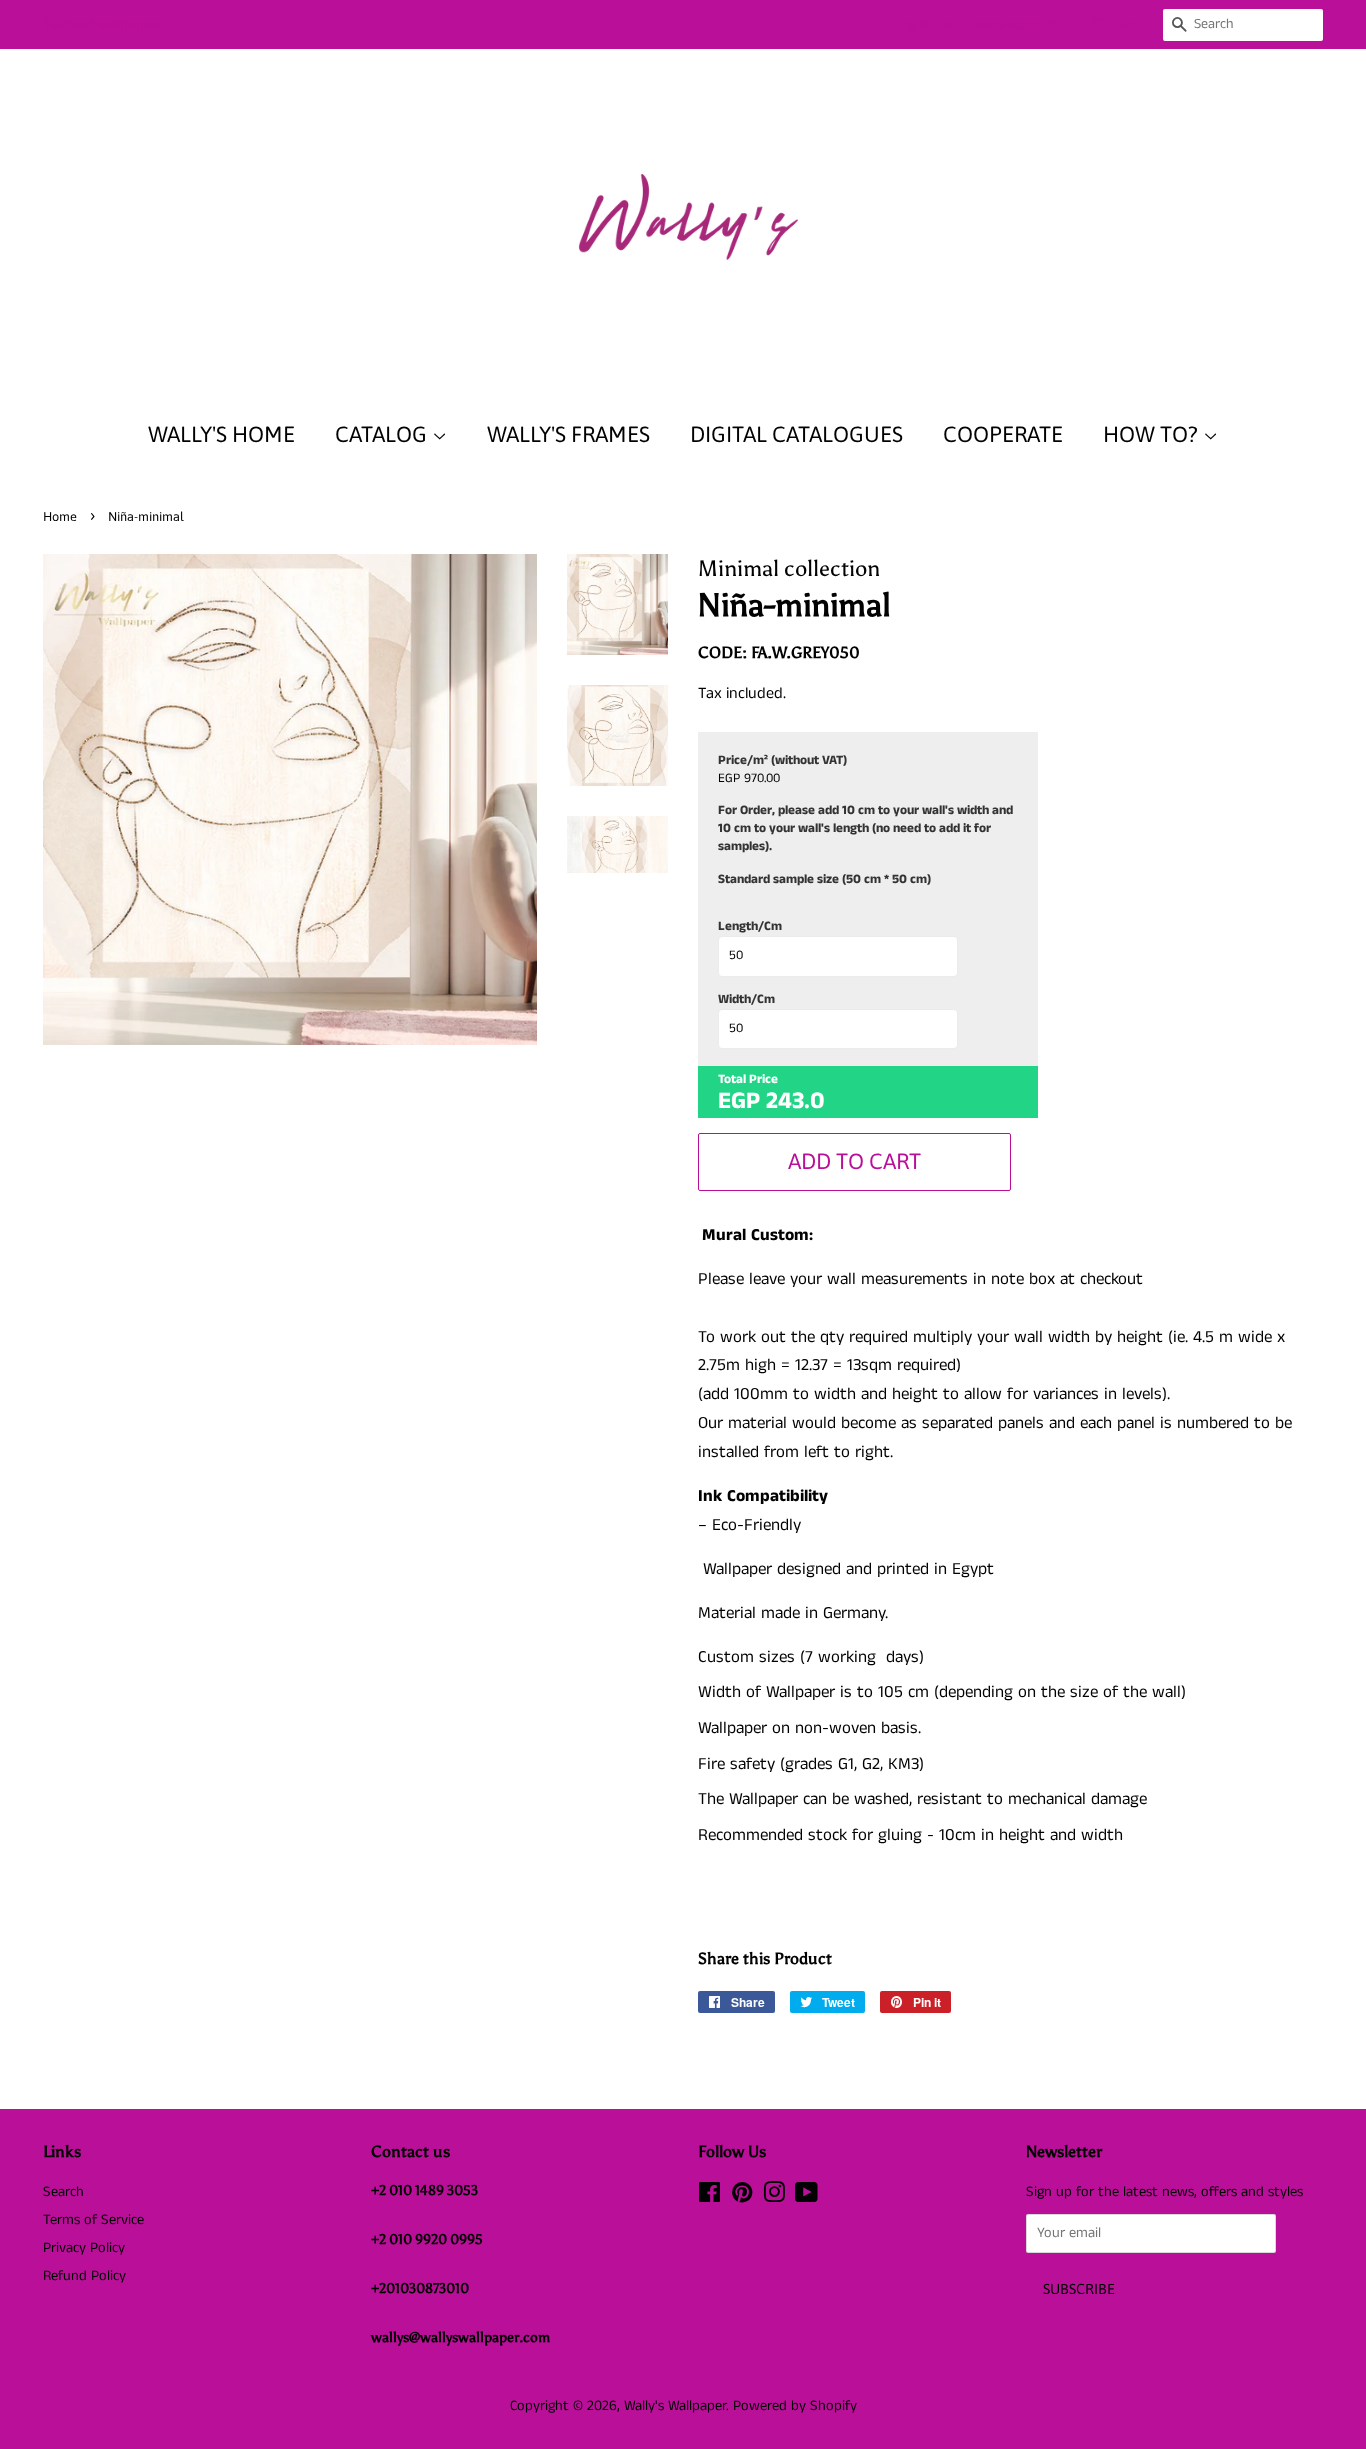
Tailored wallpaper (102, 24)
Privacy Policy (84, 2248)
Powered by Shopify (795, 2406)
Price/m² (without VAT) (782, 761)
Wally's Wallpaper (675, 2406)
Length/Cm (750, 927)
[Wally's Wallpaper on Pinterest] (742, 2197)
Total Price (748, 1080)
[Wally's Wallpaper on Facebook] (709, 2197)
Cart (1126, 24)
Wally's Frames (568, 434)
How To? (1153, 434)
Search (63, 2192)
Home (60, 516)
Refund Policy (84, 2276)
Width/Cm (746, 1000)
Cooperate (1003, 434)
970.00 (762, 779)
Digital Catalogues (796, 434)
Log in (913, 24)
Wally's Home (221, 434)
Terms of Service (93, 2220)
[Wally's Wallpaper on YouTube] (806, 2197)
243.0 (795, 1101)
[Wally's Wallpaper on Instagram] (774, 2197)
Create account (1011, 24)
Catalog (383, 434)
